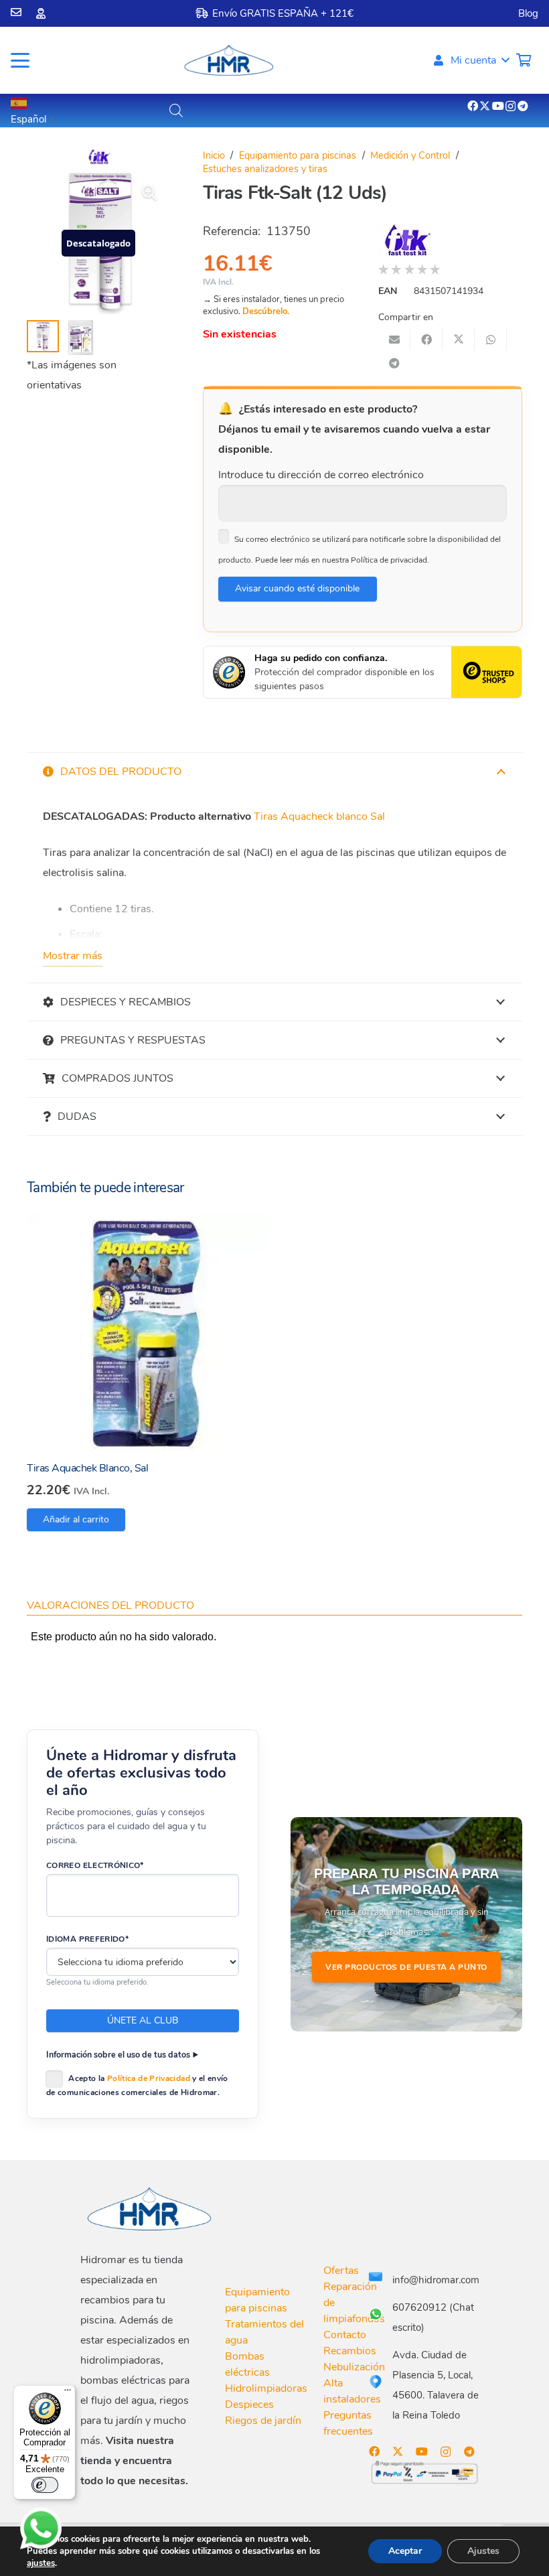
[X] (485, 106)
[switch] (45, 2485)
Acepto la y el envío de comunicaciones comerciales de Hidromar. (137, 2085)
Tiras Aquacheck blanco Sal (319, 816)
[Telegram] (523, 106)
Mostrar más (73, 956)
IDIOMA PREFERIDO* (87, 1939)
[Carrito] (524, 60)
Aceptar (405, 2551)
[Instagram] (511, 106)
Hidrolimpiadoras (266, 2388)
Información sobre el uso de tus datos (118, 2055)
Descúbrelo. (266, 311)
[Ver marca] (99, 161)
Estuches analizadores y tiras (265, 169)
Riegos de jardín (263, 2421)
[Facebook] (473, 106)
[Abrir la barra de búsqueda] (176, 111)
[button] (20, 60)
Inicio (214, 155)
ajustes (41, 2563)
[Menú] (68, 2393)
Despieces (249, 2405)
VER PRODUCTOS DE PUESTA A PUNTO (406, 1967)
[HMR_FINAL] (151, 2208)
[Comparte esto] (426, 340)
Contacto (345, 2335)
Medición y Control (410, 155)
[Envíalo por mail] (394, 340)
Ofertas (341, 2271)
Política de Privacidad (149, 2078)
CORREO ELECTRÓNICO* (95, 1865)
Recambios (350, 2351)
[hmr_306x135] (228, 60)
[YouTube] (498, 106)
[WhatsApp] (41, 2528)
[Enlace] (16, 12)
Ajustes (483, 2551)
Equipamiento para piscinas (298, 155)
